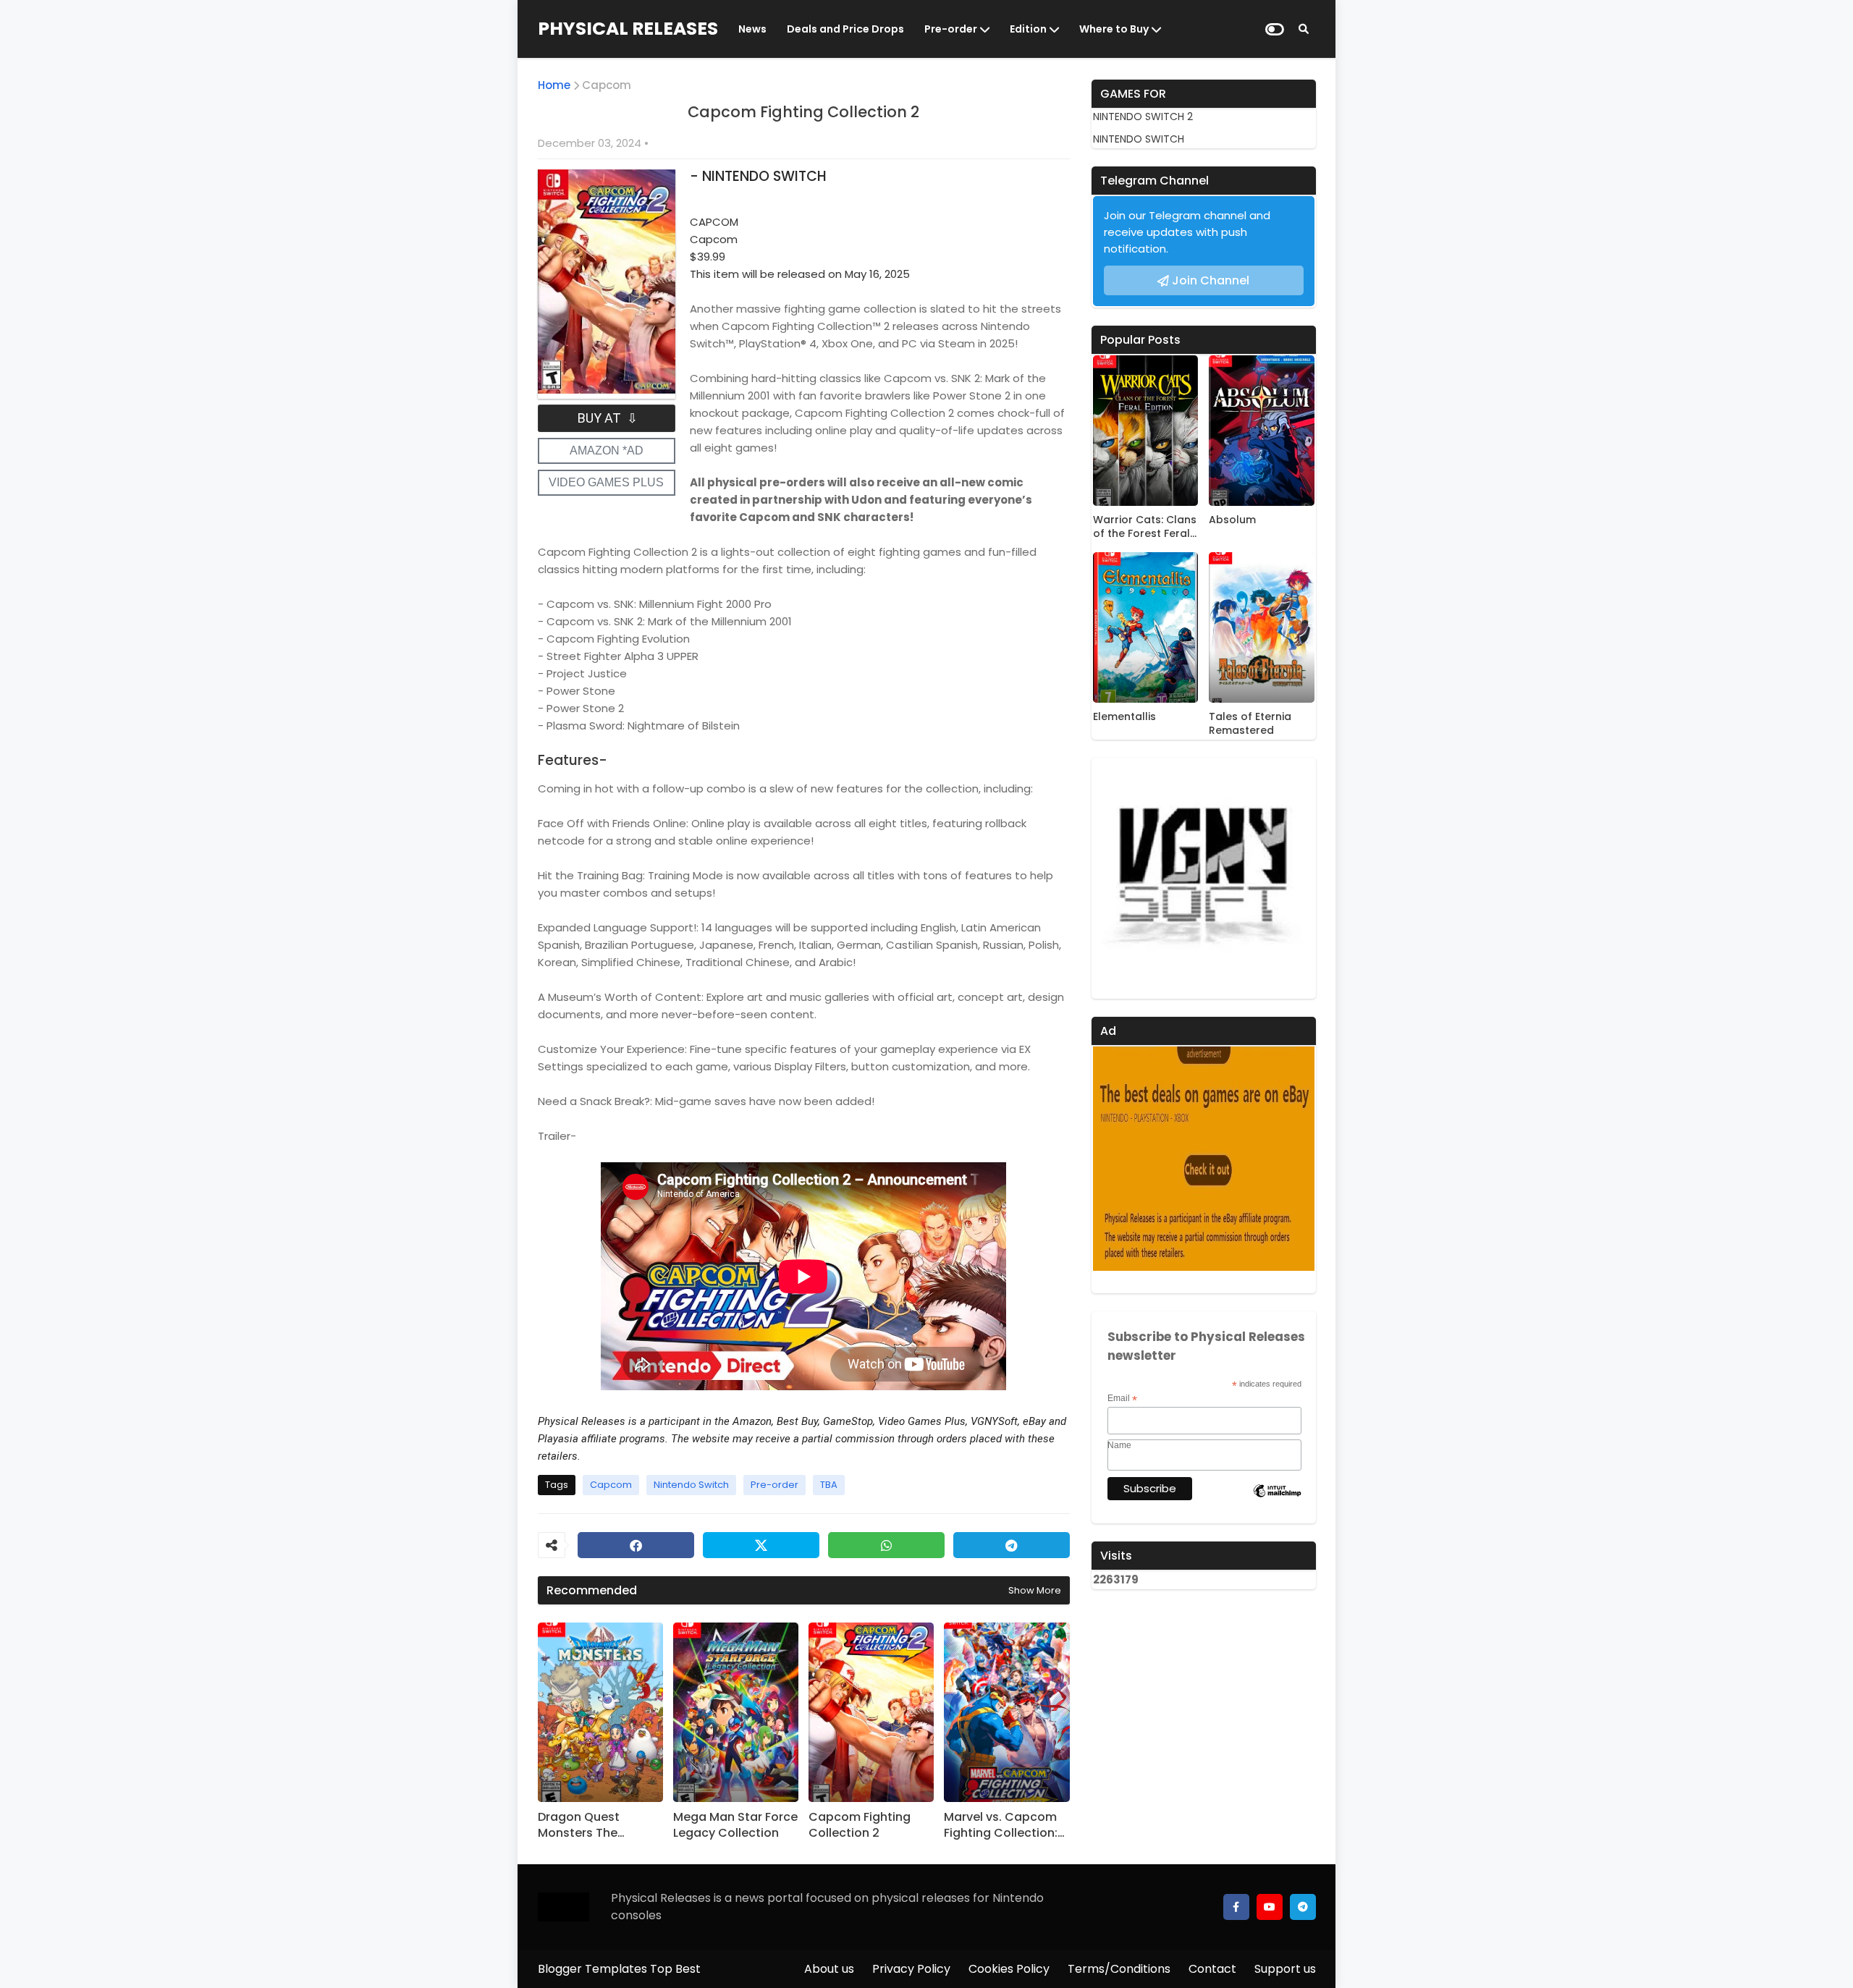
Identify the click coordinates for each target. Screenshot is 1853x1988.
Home (554, 85)
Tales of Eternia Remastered (1250, 724)
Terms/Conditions (1119, 1969)
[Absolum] (1262, 431)
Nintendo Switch (691, 1485)
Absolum (1232, 520)
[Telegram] (1012, 1545)
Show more (1035, 1590)
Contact (1212, 1969)
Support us (1285, 1969)
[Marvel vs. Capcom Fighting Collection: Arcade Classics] (1006, 1712)
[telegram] (1303, 1907)
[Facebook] (636, 1545)
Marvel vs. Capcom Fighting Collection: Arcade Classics (1001, 1826)
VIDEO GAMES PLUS (606, 482)
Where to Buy (1114, 29)
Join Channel (1211, 280)
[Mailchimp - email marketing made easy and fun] (1277, 1502)
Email (1122, 1399)
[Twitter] (761, 1545)
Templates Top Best (643, 1969)
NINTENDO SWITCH (1139, 139)
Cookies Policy (1009, 1969)
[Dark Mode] (1275, 29)
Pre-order (951, 29)
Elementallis (1124, 717)
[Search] (1304, 29)
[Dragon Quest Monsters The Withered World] (600, 1712)
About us (829, 1969)
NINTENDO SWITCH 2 (1143, 117)
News (752, 29)
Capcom (607, 85)
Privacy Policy (911, 1969)
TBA (829, 1485)
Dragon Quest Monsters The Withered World (583, 1826)
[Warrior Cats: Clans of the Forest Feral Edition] (1146, 431)
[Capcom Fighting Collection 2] (871, 1712)
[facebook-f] (1236, 1907)
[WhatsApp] (886, 1545)
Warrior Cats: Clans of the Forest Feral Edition (1145, 527)
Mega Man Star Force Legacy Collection (735, 1825)
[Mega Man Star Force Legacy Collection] (736, 1712)
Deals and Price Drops (845, 29)
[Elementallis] (1146, 627)
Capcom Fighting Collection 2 (860, 1825)
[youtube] (1270, 1907)
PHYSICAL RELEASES (628, 29)
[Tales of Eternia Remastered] (1262, 627)
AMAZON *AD (607, 451)
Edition (1028, 29)
